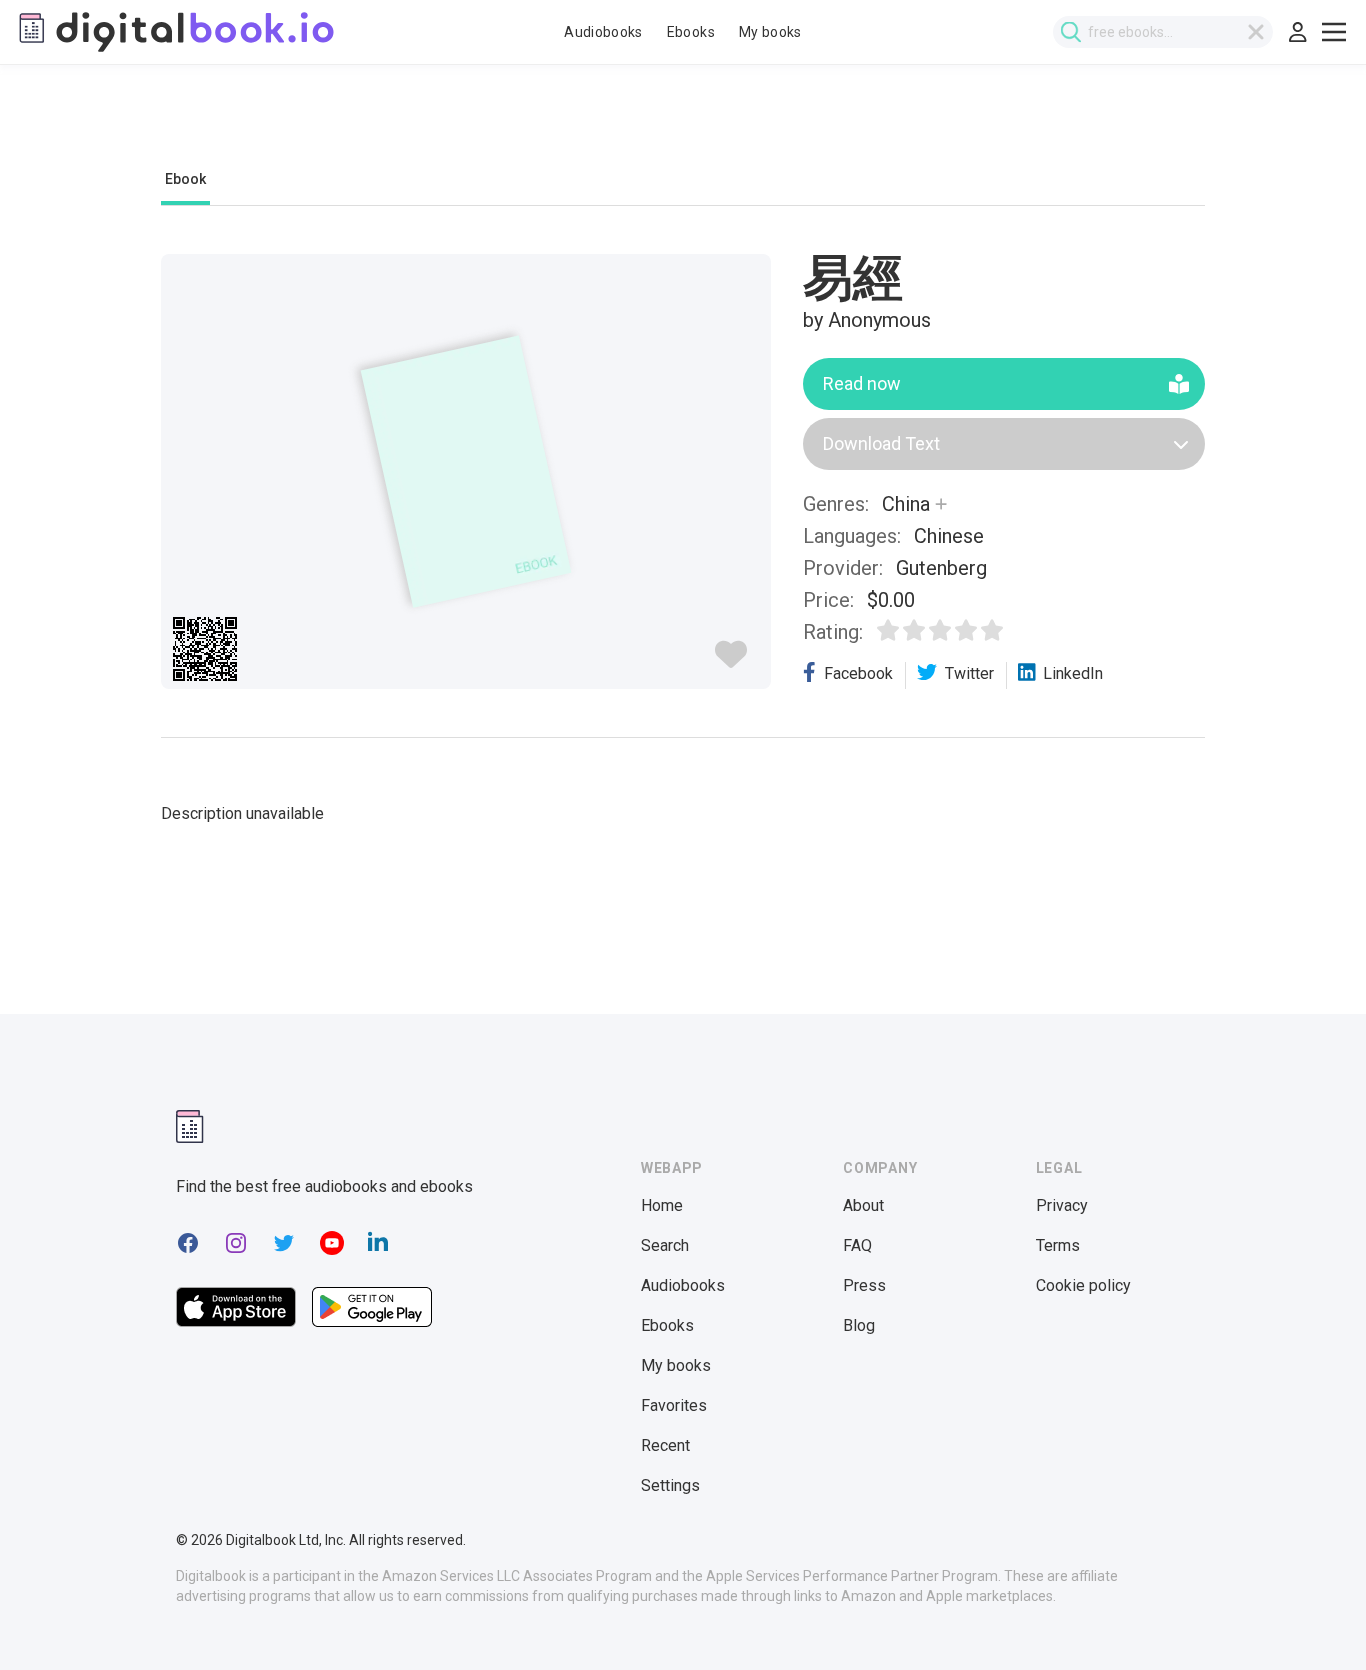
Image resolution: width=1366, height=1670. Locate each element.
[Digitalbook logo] (175, 32)
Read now (862, 383)
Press (864, 1285)
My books (770, 32)
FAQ (857, 1245)
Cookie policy (1083, 1285)
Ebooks (691, 32)
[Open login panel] (1298, 32)
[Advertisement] (683, 127)
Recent (665, 1445)
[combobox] (1163, 32)
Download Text (881, 443)
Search (665, 1245)
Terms (1058, 1245)
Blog (859, 1325)
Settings (670, 1485)
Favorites (674, 1405)
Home (662, 1205)
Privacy (1062, 1205)
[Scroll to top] (1314, 1618)
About (863, 1205)
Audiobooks (603, 32)
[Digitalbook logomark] (190, 1126)
